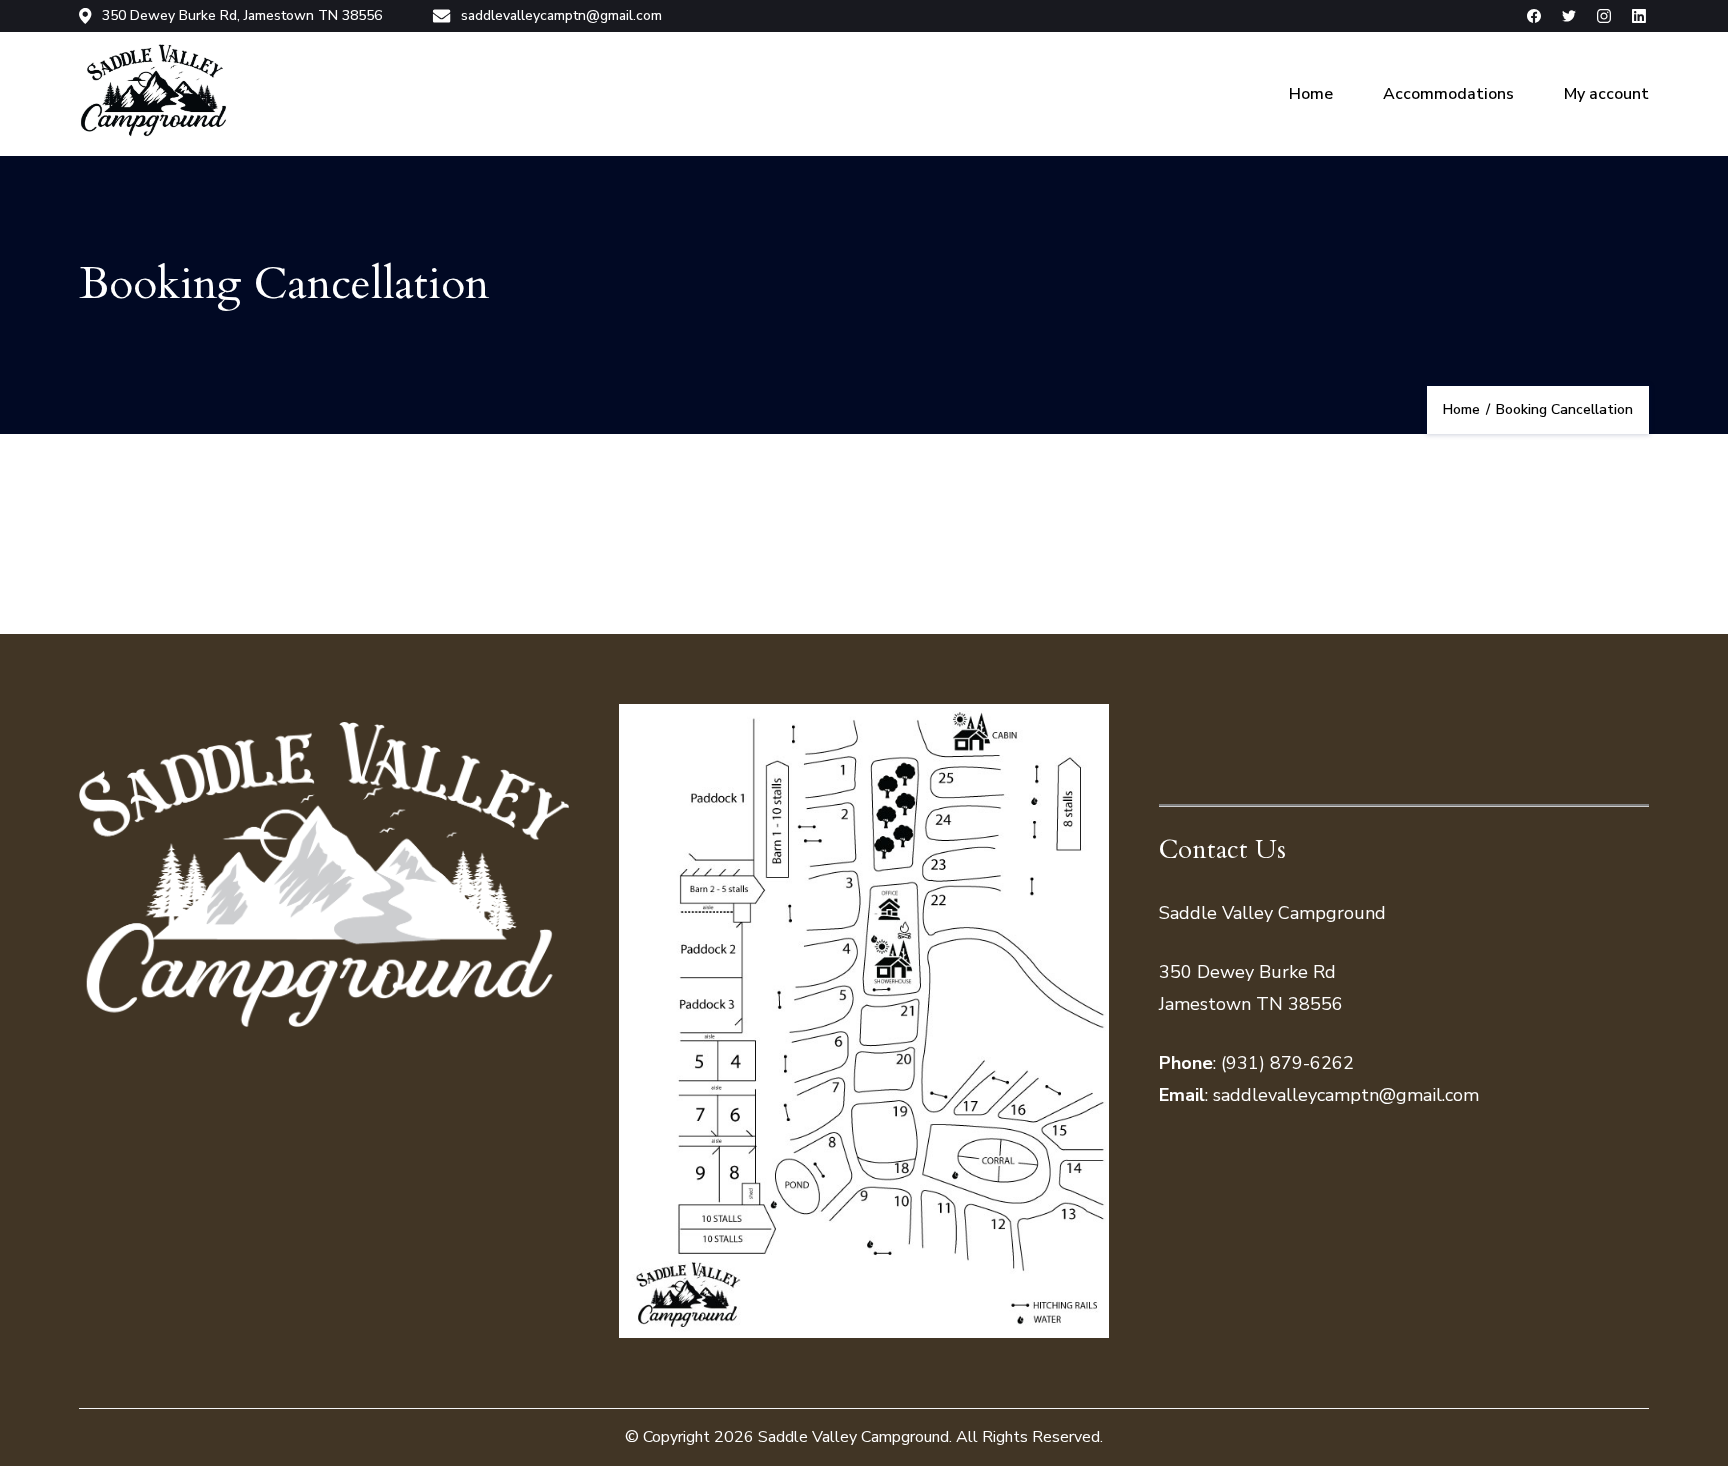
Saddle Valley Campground (853, 1437)
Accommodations (1448, 94)
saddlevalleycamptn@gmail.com (561, 16)
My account (1606, 94)
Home (1311, 94)
